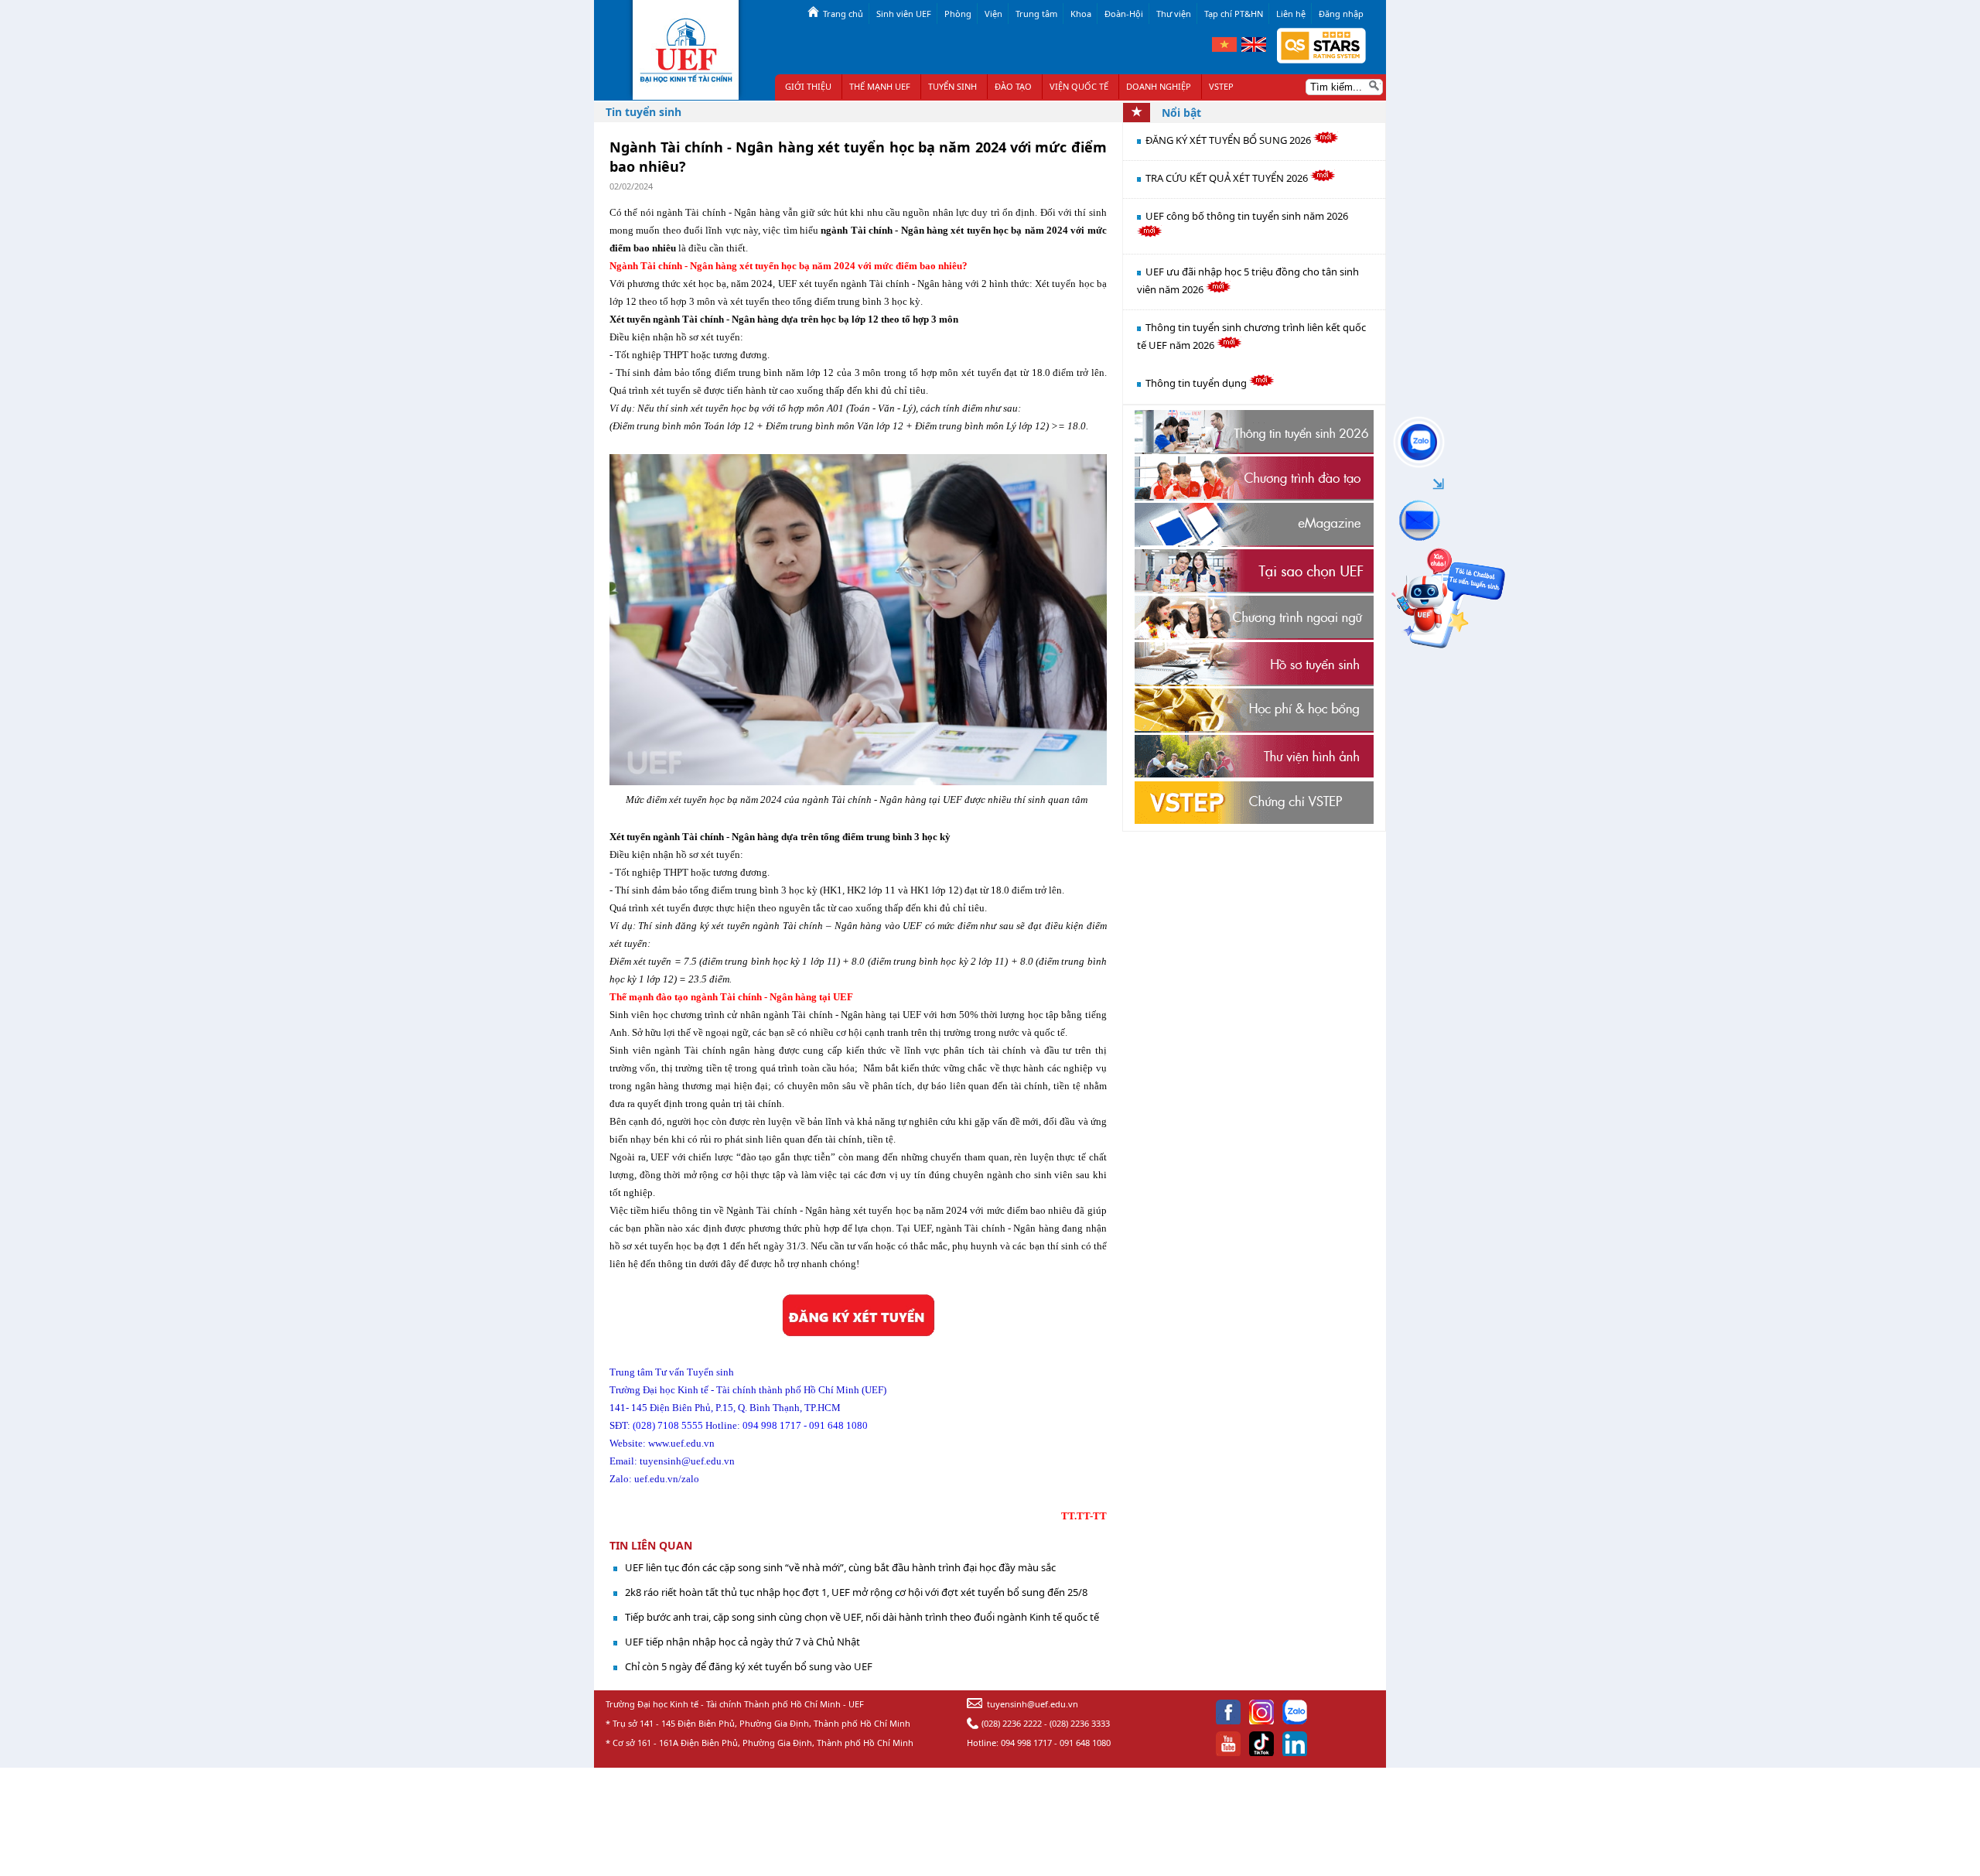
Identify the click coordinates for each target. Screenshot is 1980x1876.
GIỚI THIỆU (808, 86)
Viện (993, 14)
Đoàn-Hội (1124, 14)
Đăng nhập (1341, 14)
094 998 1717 (1026, 1743)
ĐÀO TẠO (1013, 86)
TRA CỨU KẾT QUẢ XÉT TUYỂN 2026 (1228, 178)
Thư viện (1174, 14)
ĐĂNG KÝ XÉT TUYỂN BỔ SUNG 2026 (1229, 140)
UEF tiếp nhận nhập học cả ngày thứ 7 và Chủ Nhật (742, 1642)
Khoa (1081, 14)
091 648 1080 (1085, 1743)
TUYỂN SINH (952, 86)
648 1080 (848, 1425)
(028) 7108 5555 (668, 1425)
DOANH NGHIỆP (1159, 86)
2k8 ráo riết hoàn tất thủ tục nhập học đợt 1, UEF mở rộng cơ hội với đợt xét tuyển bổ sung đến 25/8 (856, 1592)
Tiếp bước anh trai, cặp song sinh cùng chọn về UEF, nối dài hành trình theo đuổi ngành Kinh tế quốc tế (862, 1617)
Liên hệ (1291, 14)
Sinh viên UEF (904, 14)
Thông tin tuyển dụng (1197, 383)
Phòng (958, 14)
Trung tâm (1036, 14)
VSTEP (1221, 86)
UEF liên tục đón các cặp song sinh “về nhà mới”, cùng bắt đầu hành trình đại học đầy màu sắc (840, 1567)
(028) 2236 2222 (1012, 1723)
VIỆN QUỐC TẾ (1079, 86)
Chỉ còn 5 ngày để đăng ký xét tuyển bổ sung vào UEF (749, 1666)
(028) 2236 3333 (1080, 1723)
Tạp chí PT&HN (1234, 14)
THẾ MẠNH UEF (880, 86)
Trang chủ (843, 14)
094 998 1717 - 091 (784, 1425)
